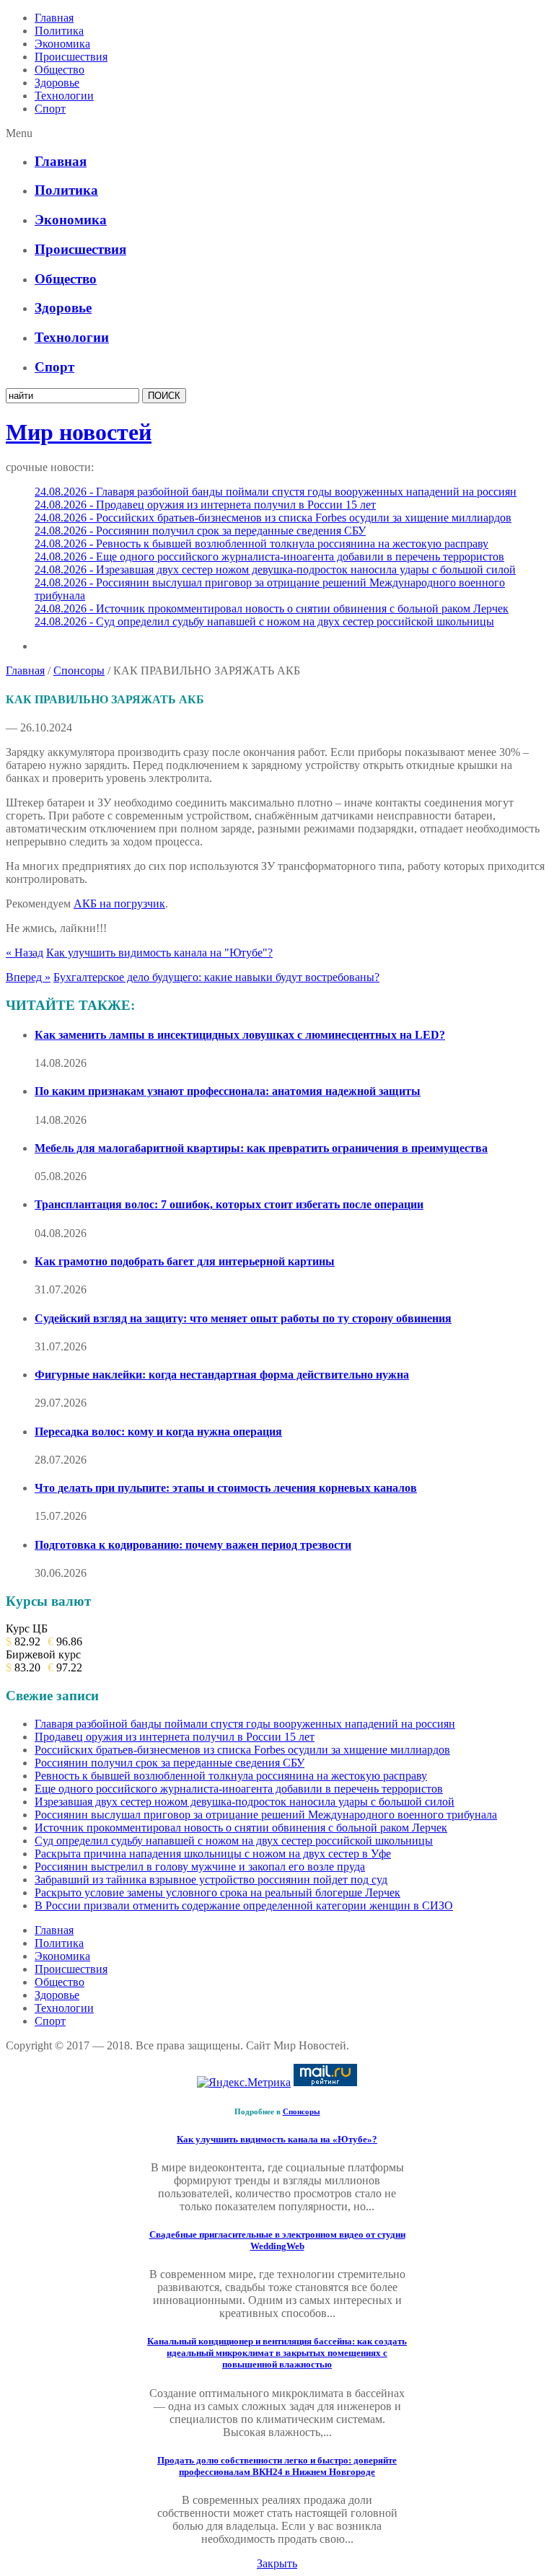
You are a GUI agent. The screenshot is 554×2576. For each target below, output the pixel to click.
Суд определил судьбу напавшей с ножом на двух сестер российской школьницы (234, 1841)
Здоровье (57, 83)
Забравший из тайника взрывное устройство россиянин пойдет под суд (211, 1880)
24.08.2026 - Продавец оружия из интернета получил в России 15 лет (205, 505)
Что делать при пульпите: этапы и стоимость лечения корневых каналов (226, 1488)
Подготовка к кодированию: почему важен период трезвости (193, 1545)
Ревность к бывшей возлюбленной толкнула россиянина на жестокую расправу (231, 1776)
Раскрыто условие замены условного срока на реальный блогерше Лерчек (217, 1893)
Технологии (64, 96)
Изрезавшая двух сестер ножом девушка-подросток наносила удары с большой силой (245, 1802)
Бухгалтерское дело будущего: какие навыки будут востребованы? (216, 977)
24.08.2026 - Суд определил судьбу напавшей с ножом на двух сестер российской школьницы (264, 621)
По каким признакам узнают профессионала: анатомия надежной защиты (228, 1091)
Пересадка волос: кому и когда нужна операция (158, 1432)
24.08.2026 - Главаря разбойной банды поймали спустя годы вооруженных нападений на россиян (276, 492)
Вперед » (28, 977)
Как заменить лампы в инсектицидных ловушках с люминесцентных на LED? (240, 1035)
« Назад (25, 953)
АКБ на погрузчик (119, 904)
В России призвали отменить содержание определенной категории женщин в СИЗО (244, 1905)
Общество (60, 70)
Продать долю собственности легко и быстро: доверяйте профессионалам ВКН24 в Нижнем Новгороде (277, 2466)
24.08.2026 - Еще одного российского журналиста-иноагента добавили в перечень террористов (269, 557)
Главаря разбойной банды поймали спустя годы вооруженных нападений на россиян (245, 1724)
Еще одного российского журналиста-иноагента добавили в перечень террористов (239, 1789)
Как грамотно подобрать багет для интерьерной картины (185, 1261)
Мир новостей (79, 432)
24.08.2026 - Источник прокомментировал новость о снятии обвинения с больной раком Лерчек (272, 608)
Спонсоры (79, 671)
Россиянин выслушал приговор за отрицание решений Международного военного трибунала (266, 1815)
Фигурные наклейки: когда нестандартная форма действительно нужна (222, 1375)
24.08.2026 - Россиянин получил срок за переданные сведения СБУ (200, 531)
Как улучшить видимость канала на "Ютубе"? (159, 953)
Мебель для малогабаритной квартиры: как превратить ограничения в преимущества (261, 1148)
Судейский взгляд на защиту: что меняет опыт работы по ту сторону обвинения (243, 1318)
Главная (54, 18)
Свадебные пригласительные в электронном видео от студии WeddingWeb (277, 2240)
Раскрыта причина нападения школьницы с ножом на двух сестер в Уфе (213, 1854)
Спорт (50, 109)
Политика (59, 31)
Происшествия (71, 57)
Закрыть (277, 2563)
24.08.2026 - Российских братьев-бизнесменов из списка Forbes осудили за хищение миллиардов (273, 518)
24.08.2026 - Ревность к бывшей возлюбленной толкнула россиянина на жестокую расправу (261, 544)
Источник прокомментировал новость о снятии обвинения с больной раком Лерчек (241, 1828)
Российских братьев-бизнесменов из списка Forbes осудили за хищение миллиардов (242, 1750)
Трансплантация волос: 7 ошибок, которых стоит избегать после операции (229, 1204)
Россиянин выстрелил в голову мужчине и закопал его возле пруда (200, 1867)
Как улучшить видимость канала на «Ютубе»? (277, 2139)
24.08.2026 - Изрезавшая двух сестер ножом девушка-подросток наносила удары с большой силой (275, 570)
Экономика (62, 44)
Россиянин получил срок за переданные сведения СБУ (170, 1763)
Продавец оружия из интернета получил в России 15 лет (175, 1737)
